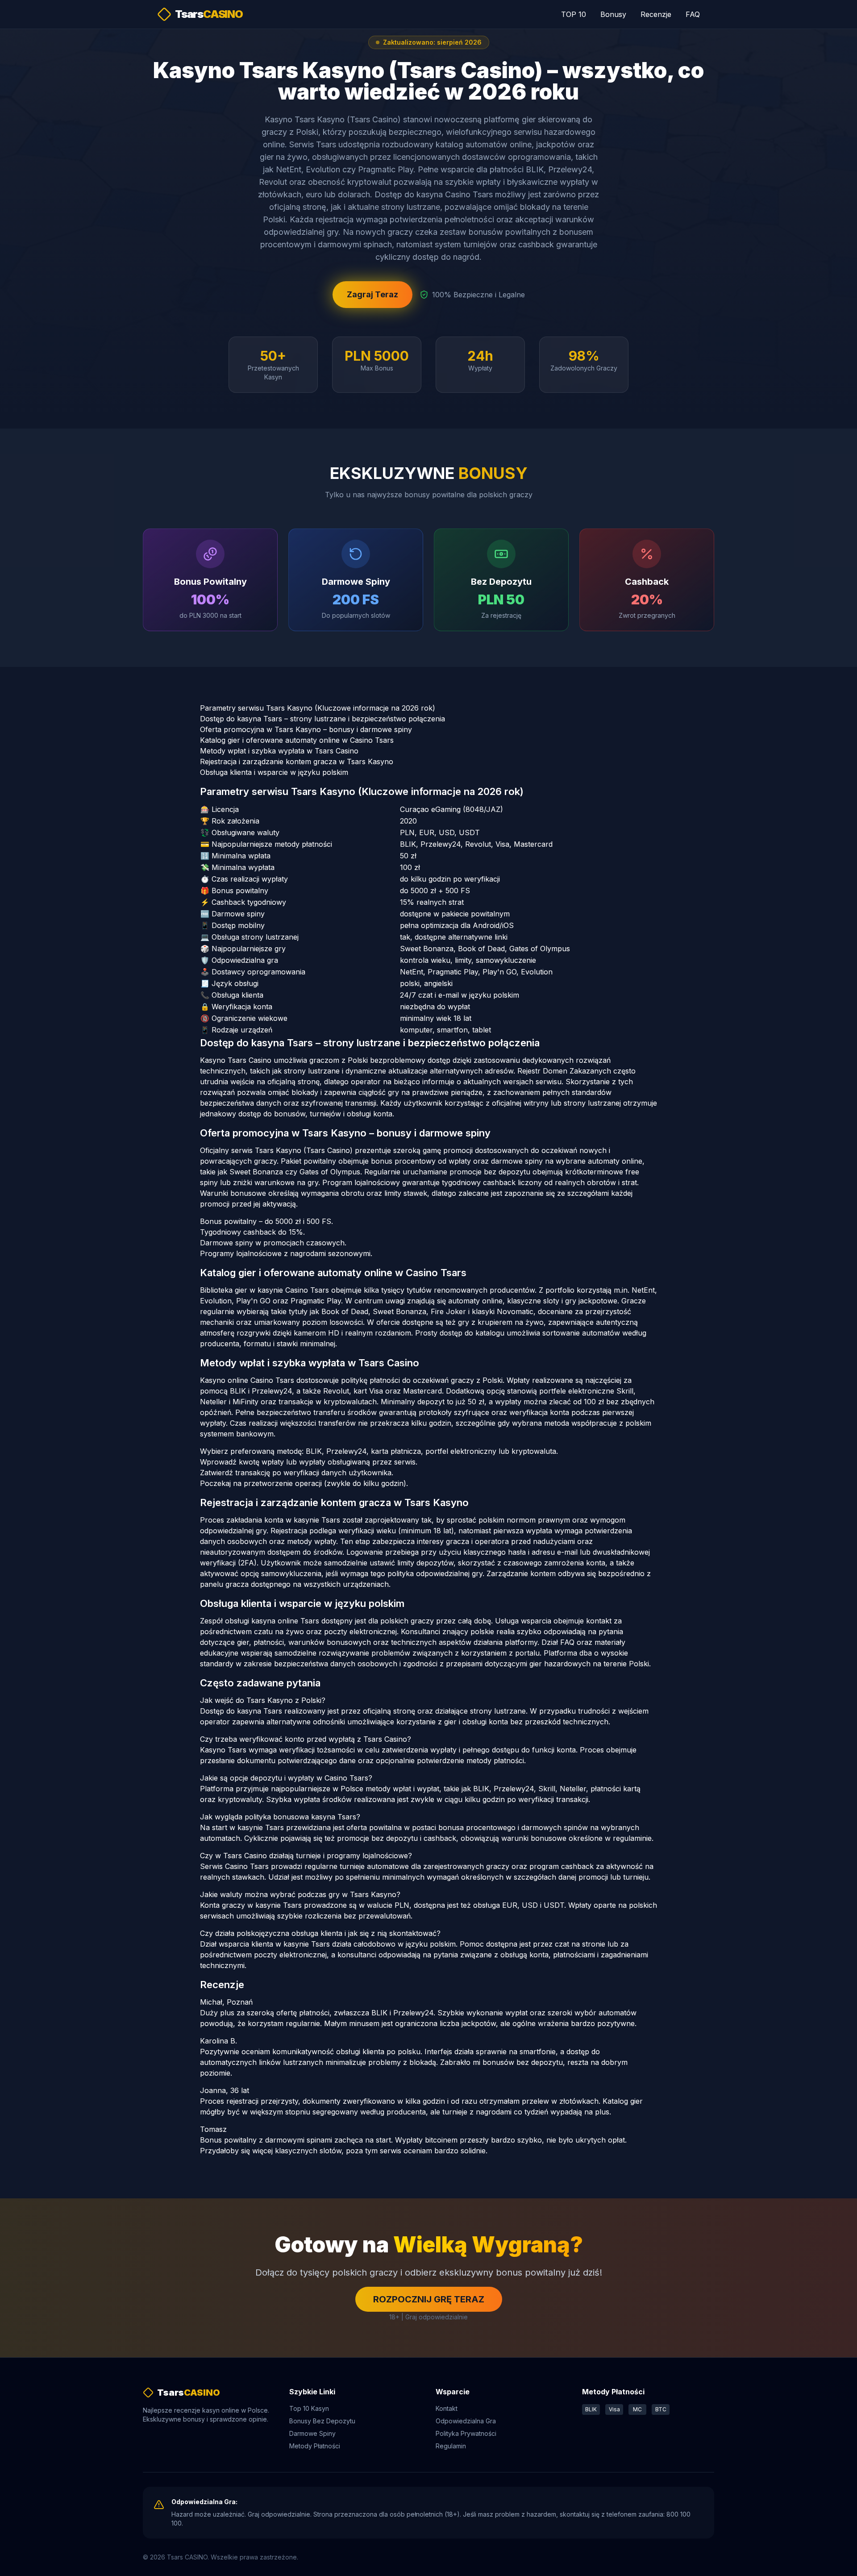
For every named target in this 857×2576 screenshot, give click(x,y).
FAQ (693, 14)
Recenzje (656, 14)
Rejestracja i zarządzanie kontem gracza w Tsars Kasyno (297, 762)
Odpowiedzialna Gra (466, 2421)
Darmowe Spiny (312, 2433)
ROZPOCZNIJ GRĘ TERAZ (429, 2299)
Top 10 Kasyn (309, 2408)
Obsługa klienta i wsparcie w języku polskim (274, 772)
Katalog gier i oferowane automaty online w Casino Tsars (297, 740)
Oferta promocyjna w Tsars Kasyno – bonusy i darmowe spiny (306, 729)
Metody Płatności (315, 2446)
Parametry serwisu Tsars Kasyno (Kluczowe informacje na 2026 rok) (318, 708)
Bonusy (613, 14)
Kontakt (447, 2408)
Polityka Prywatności (466, 2433)
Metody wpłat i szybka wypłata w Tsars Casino (279, 751)
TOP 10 (574, 14)
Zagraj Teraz (372, 294)
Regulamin (451, 2446)
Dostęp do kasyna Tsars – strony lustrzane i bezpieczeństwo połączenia (322, 719)
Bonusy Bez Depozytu (322, 2421)
